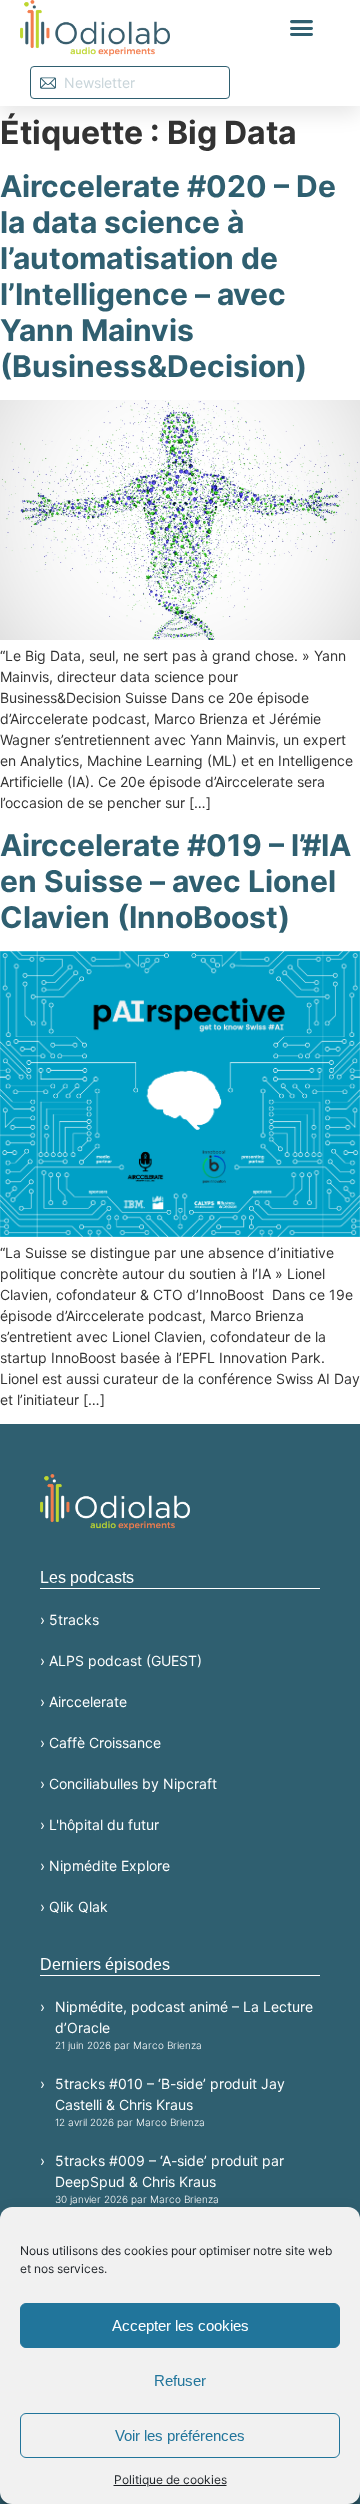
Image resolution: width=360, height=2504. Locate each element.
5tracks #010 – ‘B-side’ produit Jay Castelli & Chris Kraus (170, 2101)
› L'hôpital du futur (99, 1824)
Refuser (180, 2380)
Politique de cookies (170, 2479)
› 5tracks (69, 1619)
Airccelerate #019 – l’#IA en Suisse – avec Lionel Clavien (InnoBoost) (175, 881)
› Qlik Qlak (74, 1906)
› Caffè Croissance (100, 1742)
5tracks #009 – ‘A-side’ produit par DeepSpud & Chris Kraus (169, 2178)
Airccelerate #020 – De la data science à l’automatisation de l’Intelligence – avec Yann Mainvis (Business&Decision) (168, 276)
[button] (302, 28)
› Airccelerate (83, 1701)
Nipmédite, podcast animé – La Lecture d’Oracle (184, 2024)
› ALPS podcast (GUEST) (121, 1660)
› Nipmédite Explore (105, 1865)
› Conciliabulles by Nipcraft (128, 1783)
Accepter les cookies (180, 2325)
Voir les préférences (180, 2435)
